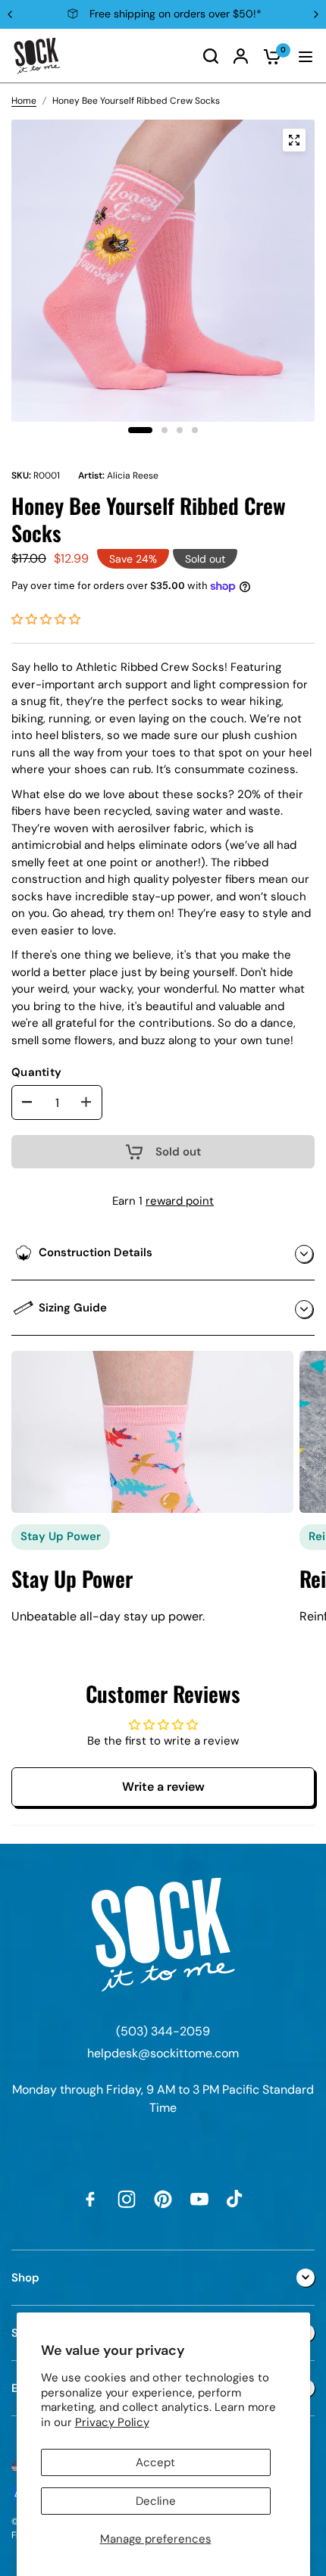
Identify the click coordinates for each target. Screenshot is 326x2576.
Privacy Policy (112, 2422)
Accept (155, 2462)
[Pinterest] (163, 2199)
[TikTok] (236, 2199)
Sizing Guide (73, 1308)
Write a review (163, 1787)
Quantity (36, 1072)
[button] (46, 619)
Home (24, 101)
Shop (25, 2278)
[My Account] (241, 56)
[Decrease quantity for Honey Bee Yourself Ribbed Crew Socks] (27, 1102)
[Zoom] (294, 140)
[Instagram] (127, 2199)
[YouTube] (199, 2199)
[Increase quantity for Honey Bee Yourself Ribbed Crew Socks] (86, 1102)
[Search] (211, 56)
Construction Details (96, 1252)
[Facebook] (90, 2199)
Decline (156, 2501)
